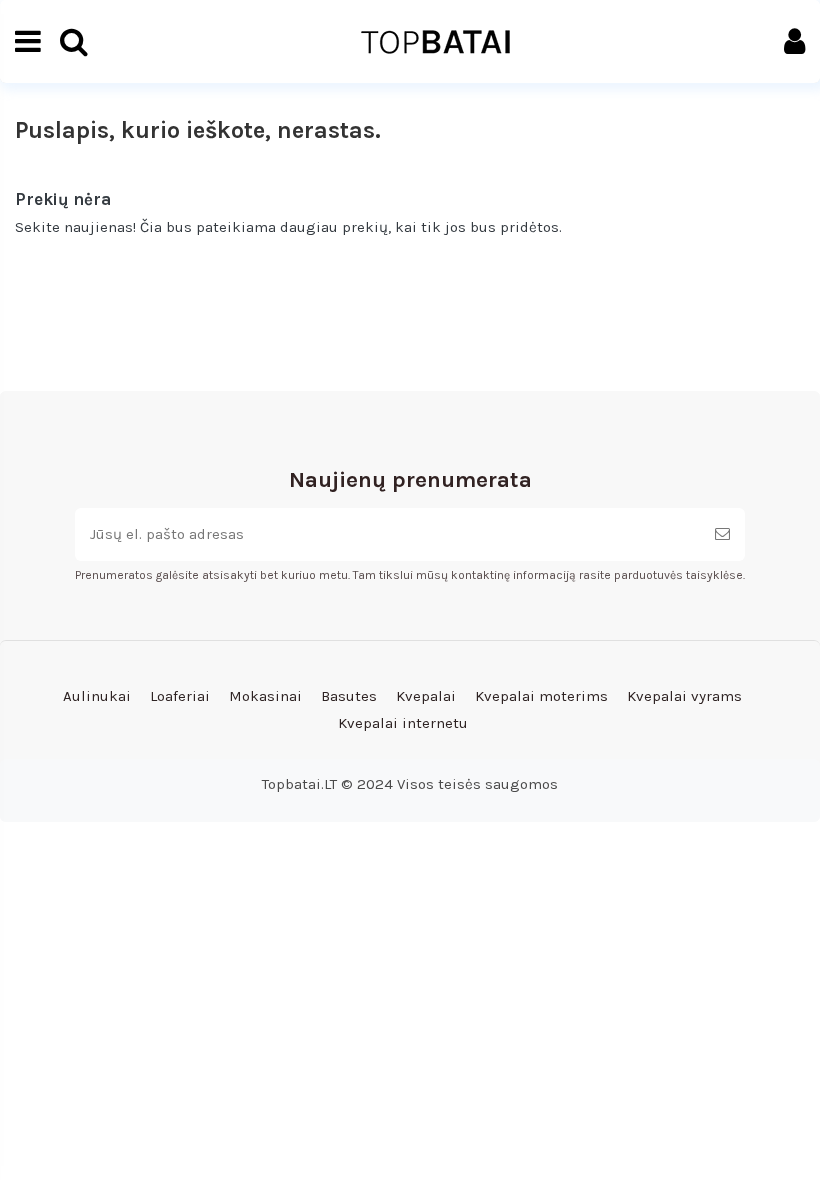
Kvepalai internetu (403, 723)
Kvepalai (426, 696)
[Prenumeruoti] (722, 534)
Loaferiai (180, 696)
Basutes (349, 696)
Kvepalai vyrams (684, 696)
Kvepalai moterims (541, 696)
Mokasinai (265, 696)
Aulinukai (97, 696)
